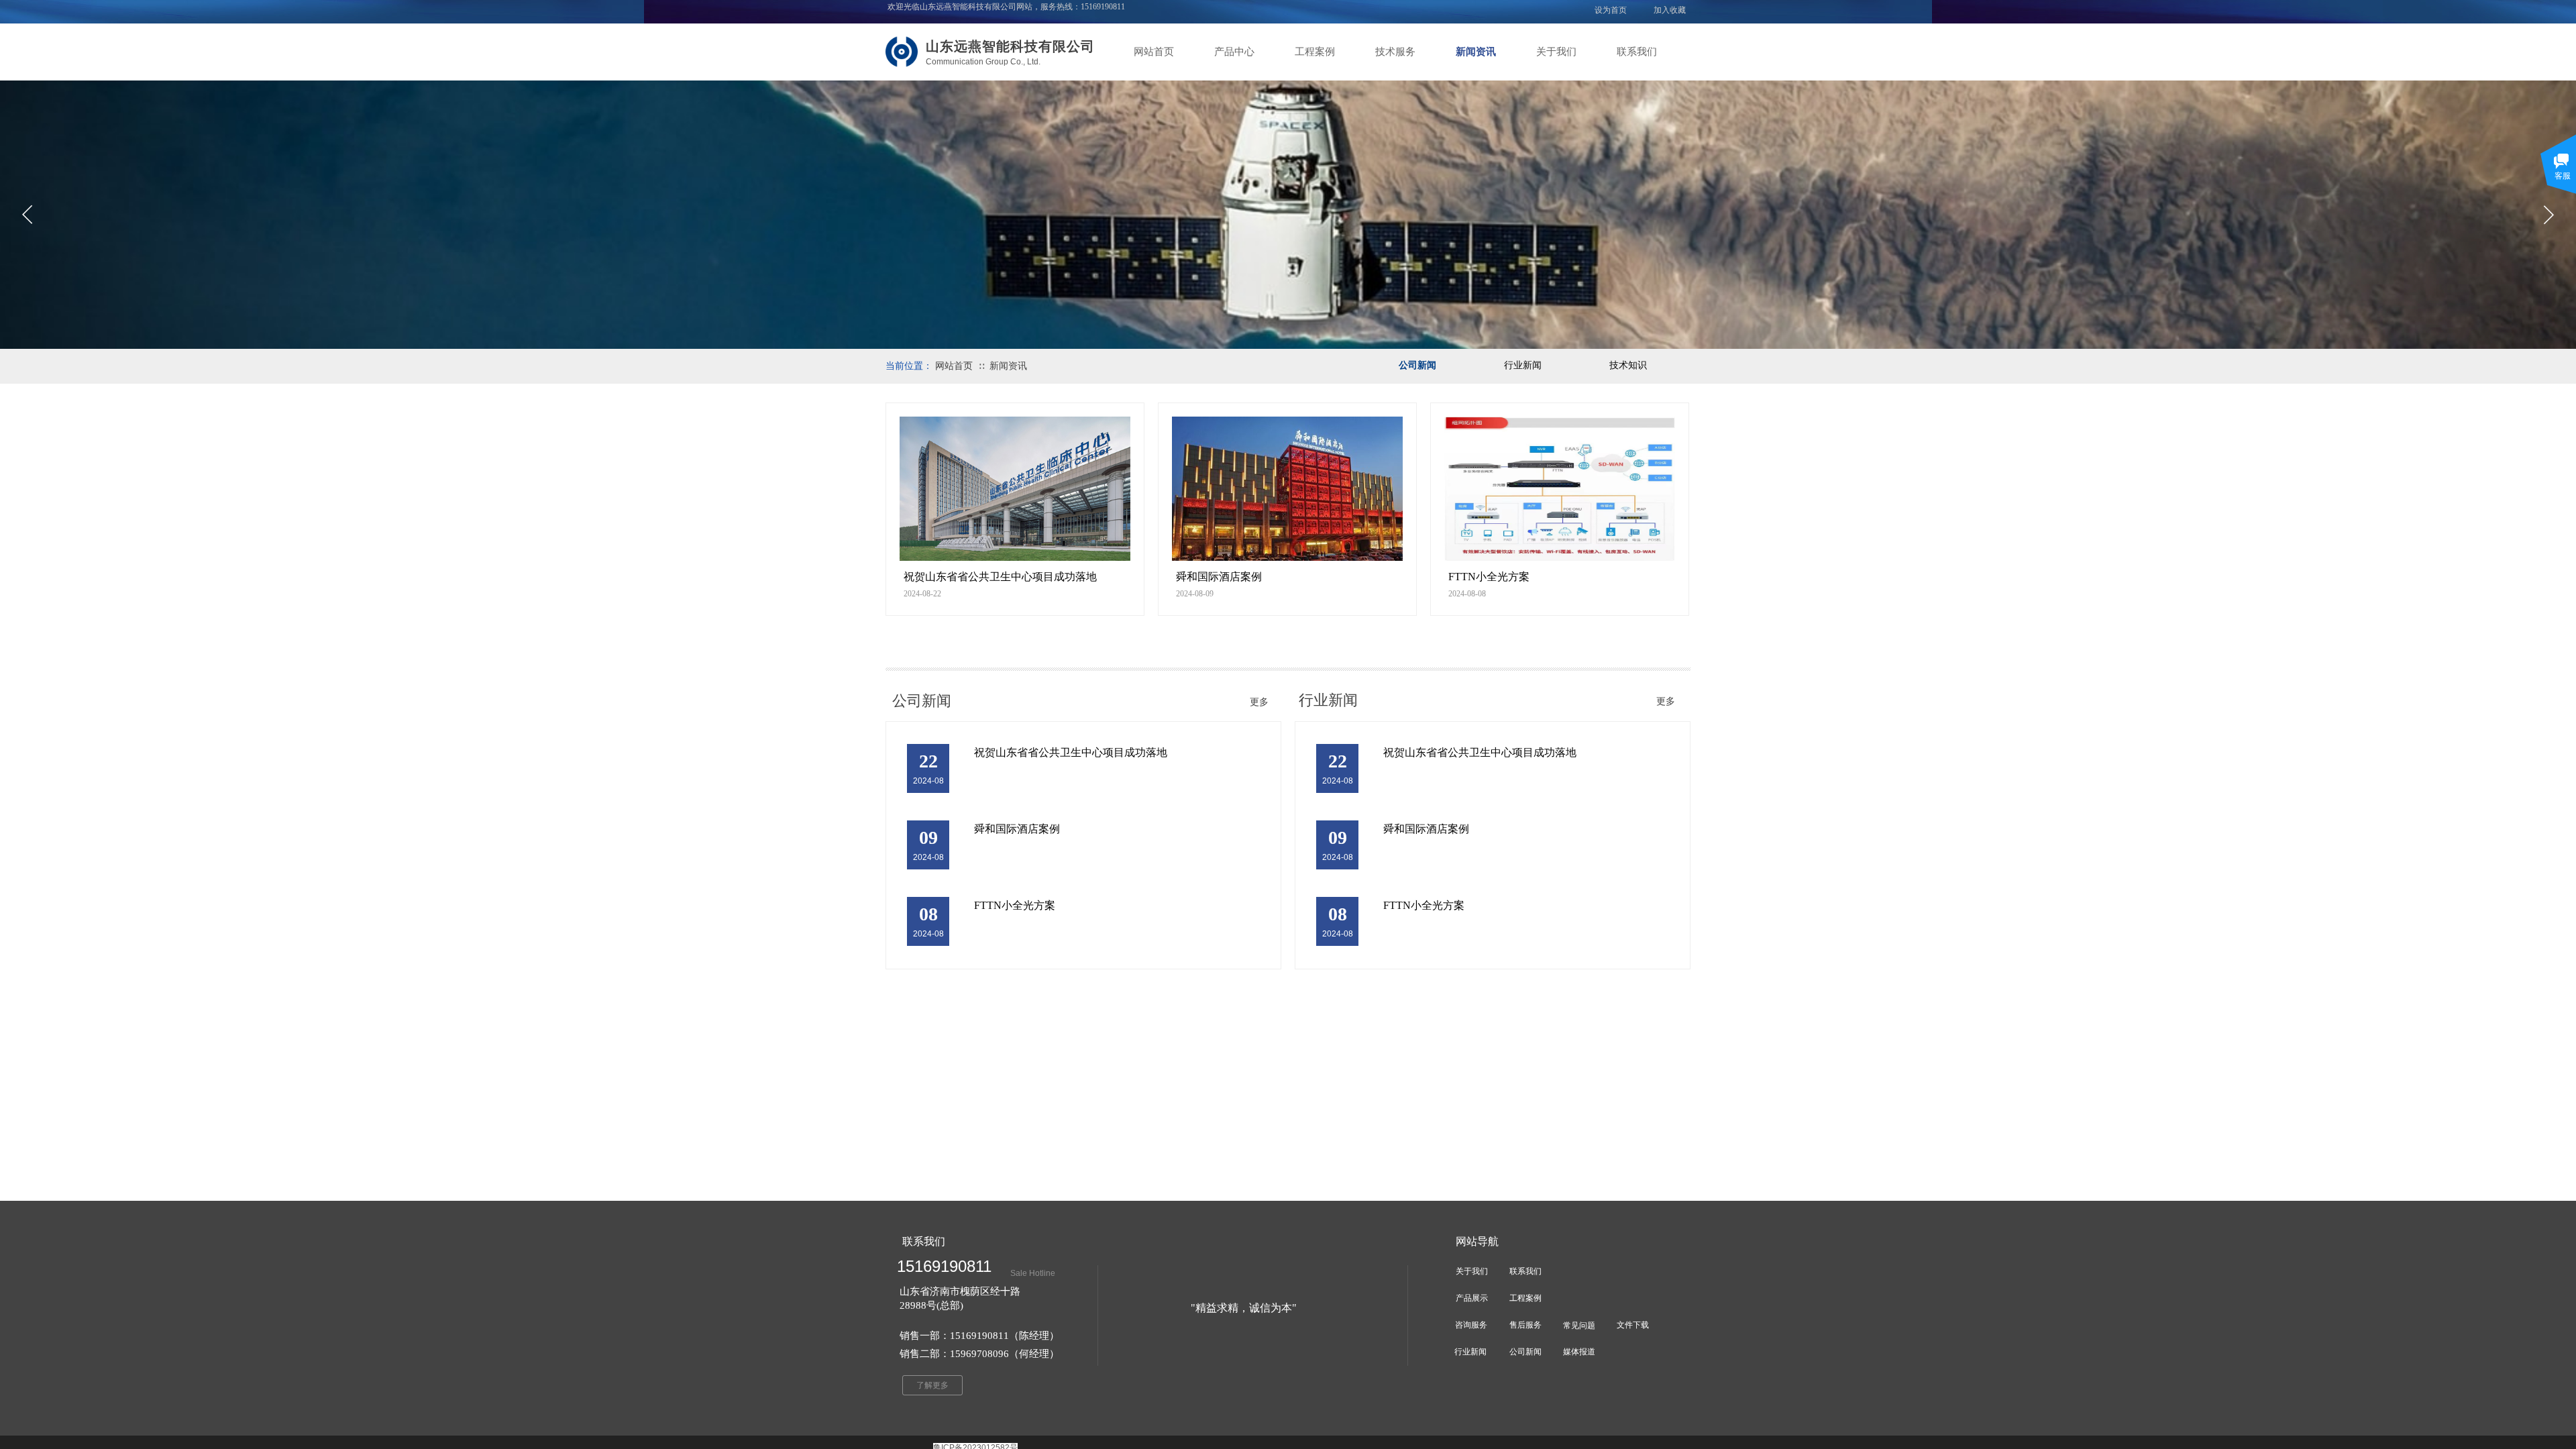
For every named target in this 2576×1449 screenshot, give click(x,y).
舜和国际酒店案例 (1219, 577)
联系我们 (1637, 52)
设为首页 (1611, 10)
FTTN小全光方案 (1489, 577)
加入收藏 (1670, 10)
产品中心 (1234, 52)
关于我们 (1556, 52)
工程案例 (1315, 52)
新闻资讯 (1476, 52)
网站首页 (1154, 52)
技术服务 (1395, 52)
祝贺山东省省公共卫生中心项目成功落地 (1000, 577)
